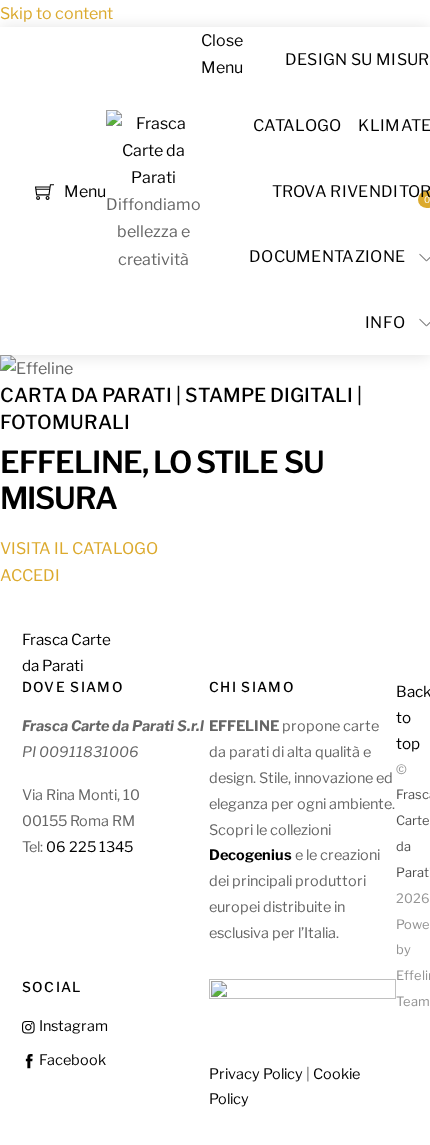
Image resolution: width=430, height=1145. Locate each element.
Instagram (72, 1026)
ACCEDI (30, 575)
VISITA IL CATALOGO (79, 548)
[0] (44, 189)
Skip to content (56, 13)
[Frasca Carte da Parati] (153, 177)
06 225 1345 (89, 847)
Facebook (71, 1060)
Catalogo (297, 125)
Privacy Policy (256, 1074)
